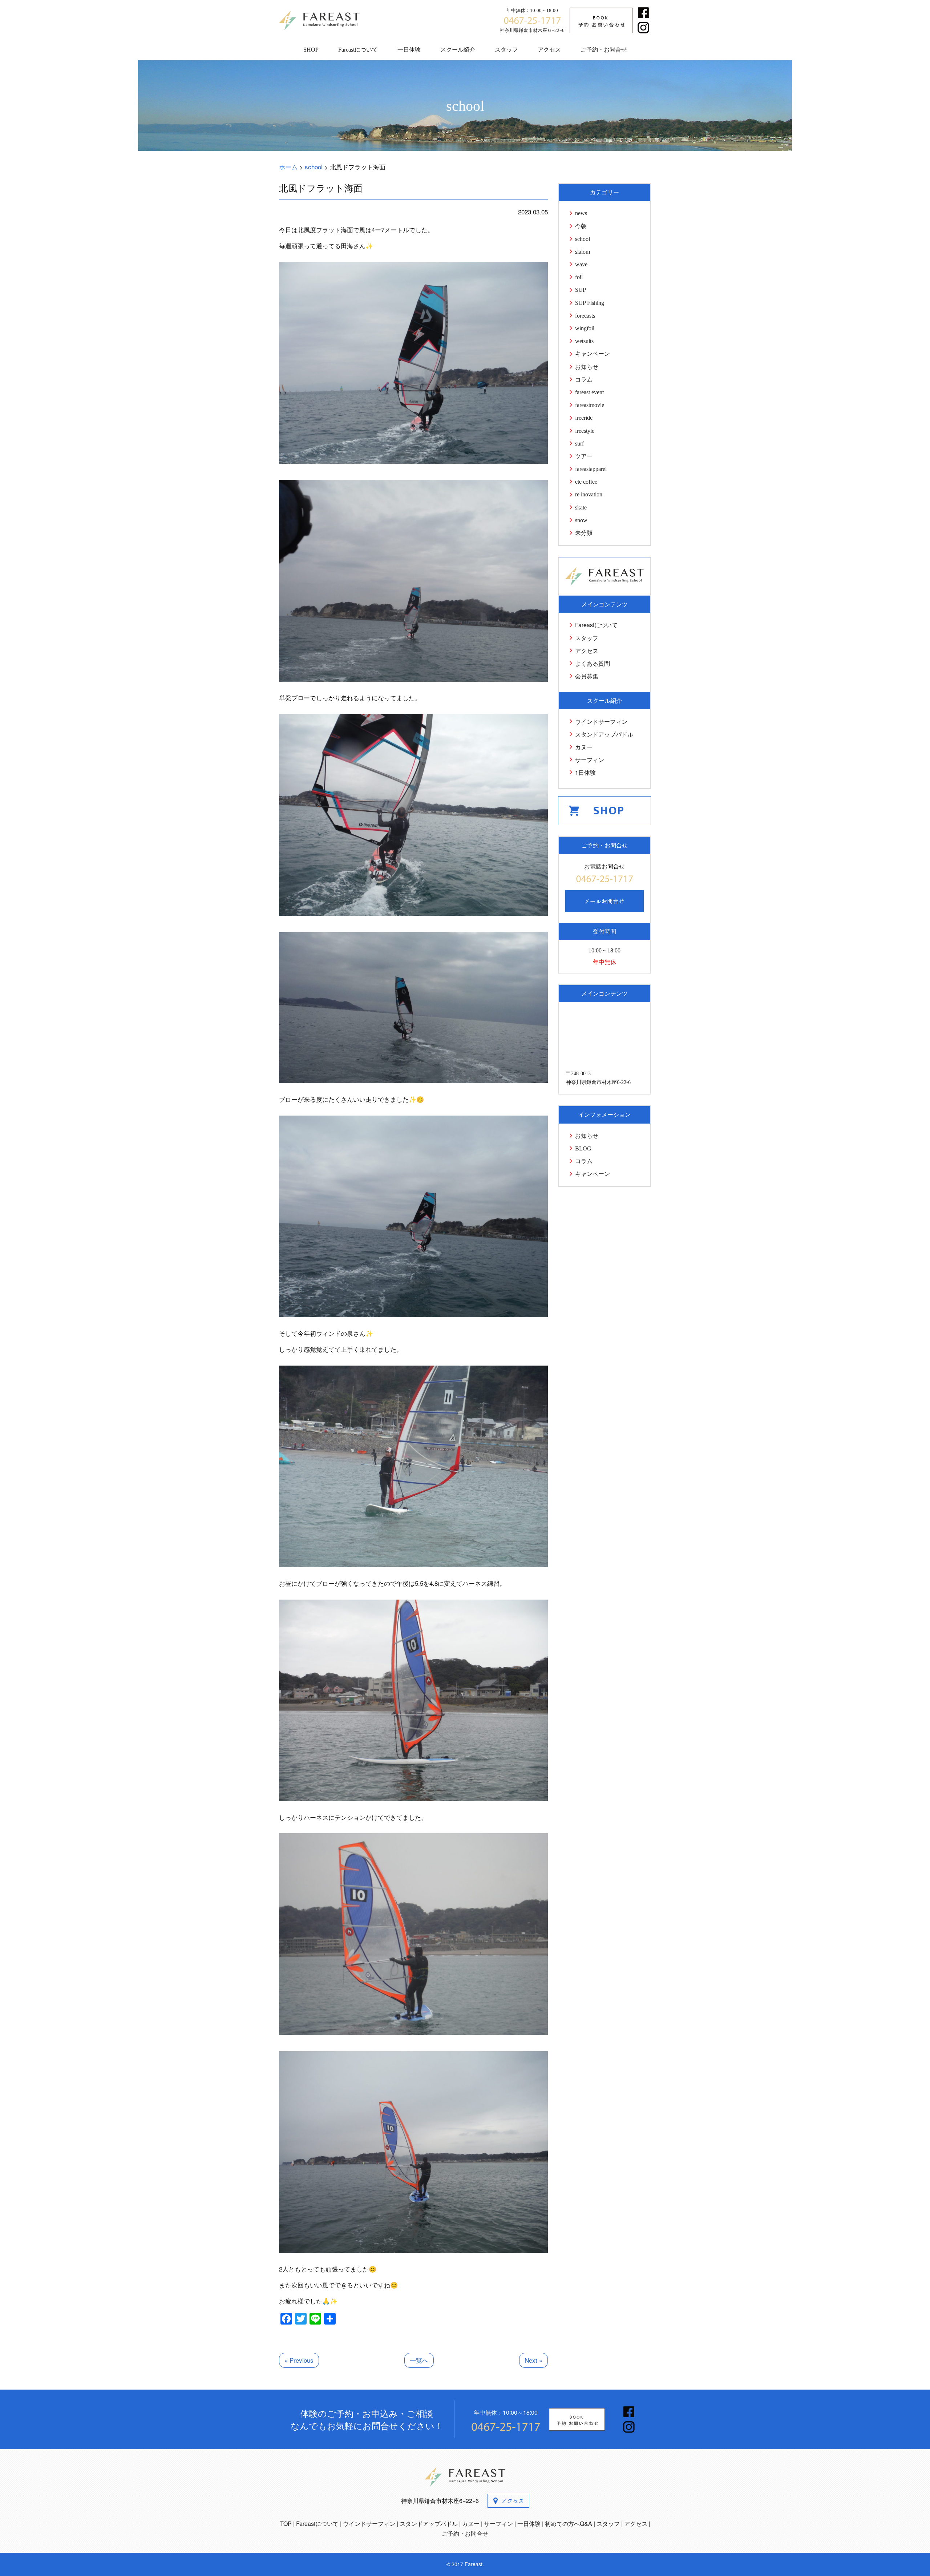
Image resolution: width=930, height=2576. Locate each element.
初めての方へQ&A (569, 2523)
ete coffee (586, 482)
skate (581, 507)
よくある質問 (593, 663)
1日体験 (585, 772)
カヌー (584, 747)
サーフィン (590, 760)
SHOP (311, 50)
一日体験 (409, 50)
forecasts (585, 316)
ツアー (584, 456)
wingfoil (585, 328)
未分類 (584, 533)
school (583, 239)
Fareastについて (358, 50)
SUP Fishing (590, 303)
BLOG (583, 1148)
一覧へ (419, 2360)
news (581, 213)
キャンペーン (593, 354)
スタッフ (506, 50)
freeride (584, 418)
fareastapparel (591, 469)
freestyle (585, 431)
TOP (286, 2523)
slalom (583, 252)
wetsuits (584, 341)
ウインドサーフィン (601, 721)
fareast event (589, 392)
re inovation (589, 494)
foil (579, 277)
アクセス (549, 50)
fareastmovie (590, 405)
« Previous (299, 2360)
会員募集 (587, 676)
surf (579, 444)
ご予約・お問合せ (604, 50)
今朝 (581, 226)
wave (581, 264)
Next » (533, 2360)
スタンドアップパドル (604, 734)
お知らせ (587, 367)
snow (581, 520)
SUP (581, 290)
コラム (584, 380)
